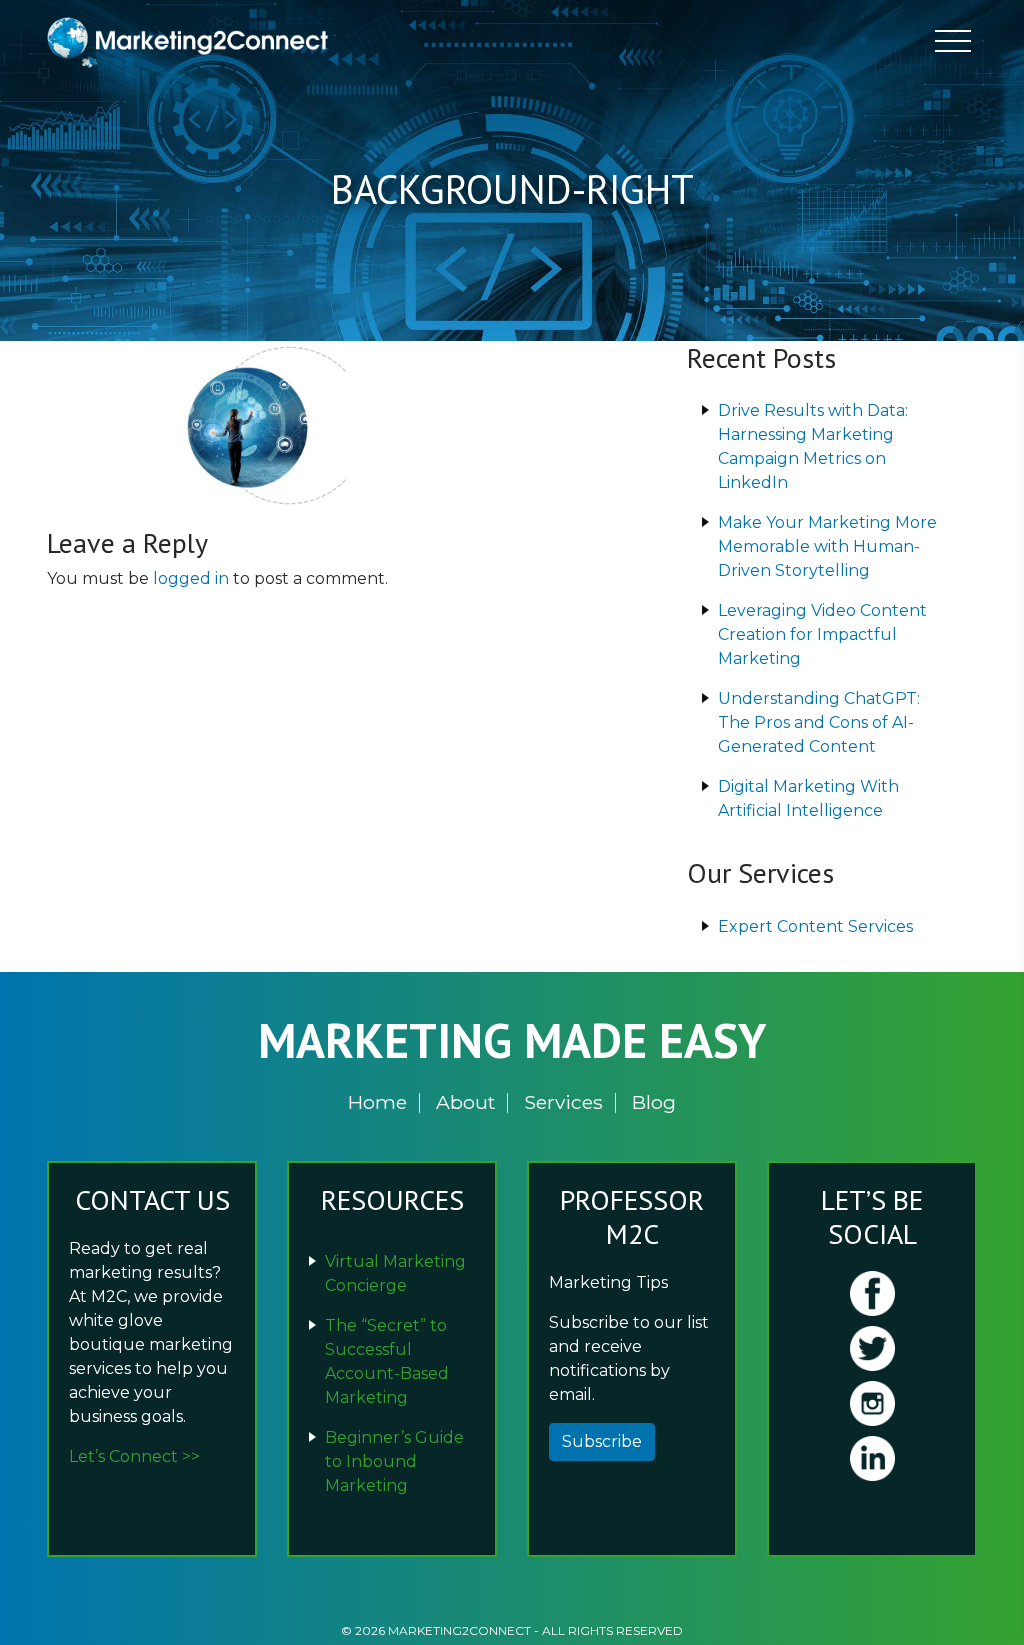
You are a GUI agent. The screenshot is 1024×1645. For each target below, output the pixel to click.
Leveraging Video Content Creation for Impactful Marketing (822, 634)
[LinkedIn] (872, 1458)
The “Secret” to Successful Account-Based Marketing (387, 1361)
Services (563, 1102)
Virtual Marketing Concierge (395, 1273)
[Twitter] (872, 1348)
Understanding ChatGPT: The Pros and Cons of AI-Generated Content (819, 722)
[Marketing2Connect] (192, 41)
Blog (654, 1102)
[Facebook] (872, 1293)
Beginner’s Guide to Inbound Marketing (394, 1461)
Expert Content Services (815, 926)
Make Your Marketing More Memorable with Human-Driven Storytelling (827, 546)
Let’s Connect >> (134, 1456)
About (465, 1102)
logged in (191, 578)
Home (377, 1102)
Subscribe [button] (602, 1441)
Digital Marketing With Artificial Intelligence (808, 798)
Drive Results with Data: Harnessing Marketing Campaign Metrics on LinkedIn (813, 446)
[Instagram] (872, 1403)
